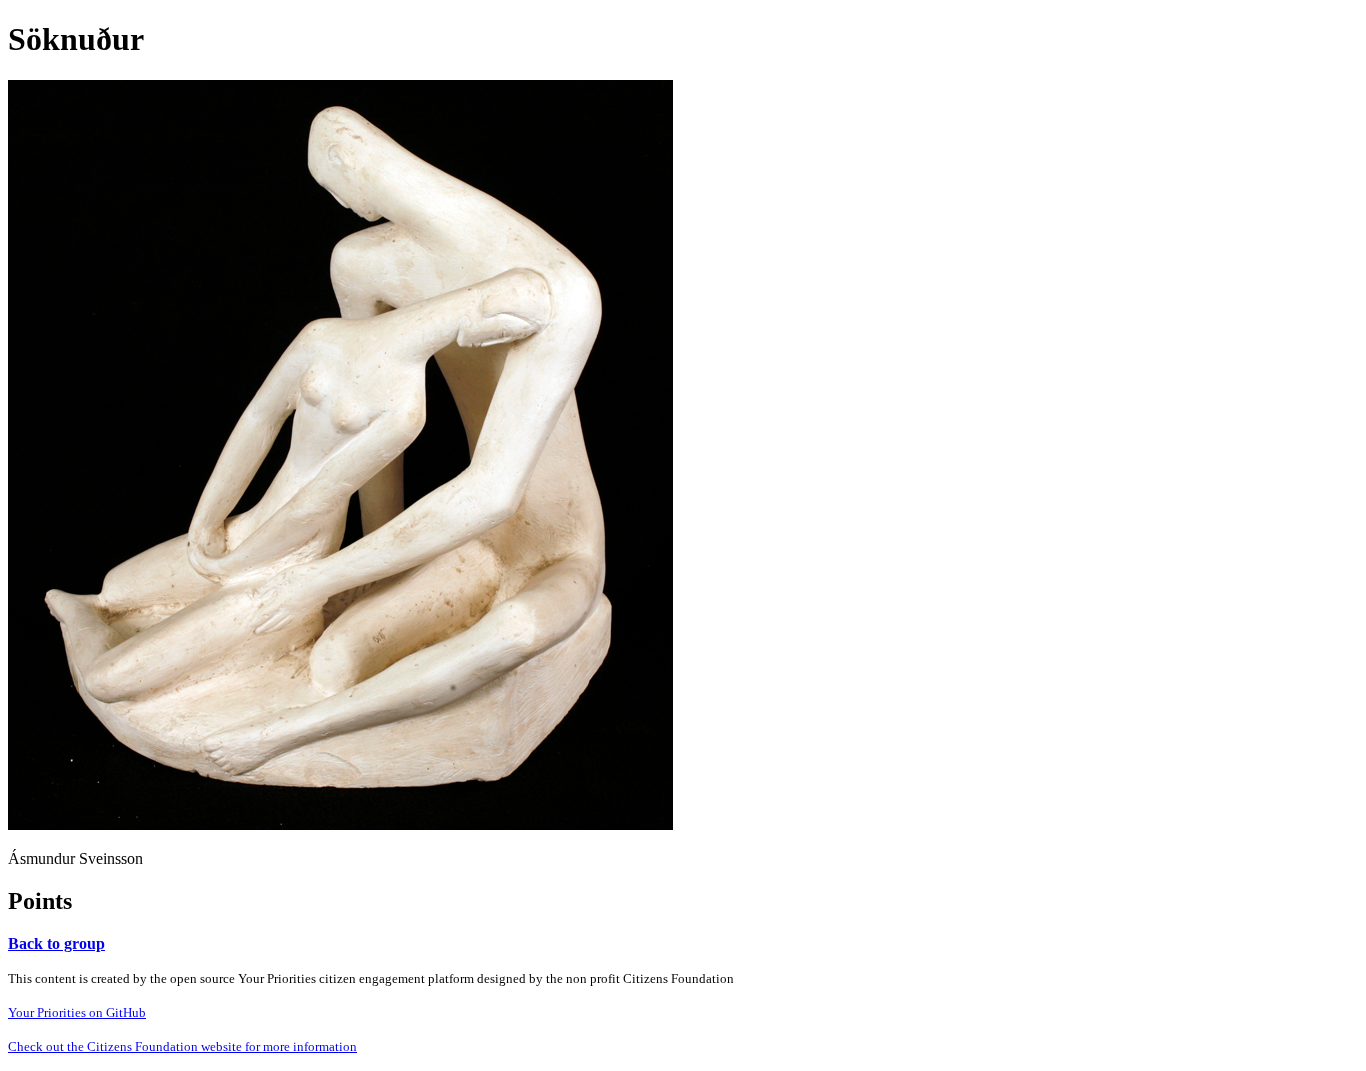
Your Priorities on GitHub (77, 1012)
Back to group (56, 943)
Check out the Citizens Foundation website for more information (182, 1046)
